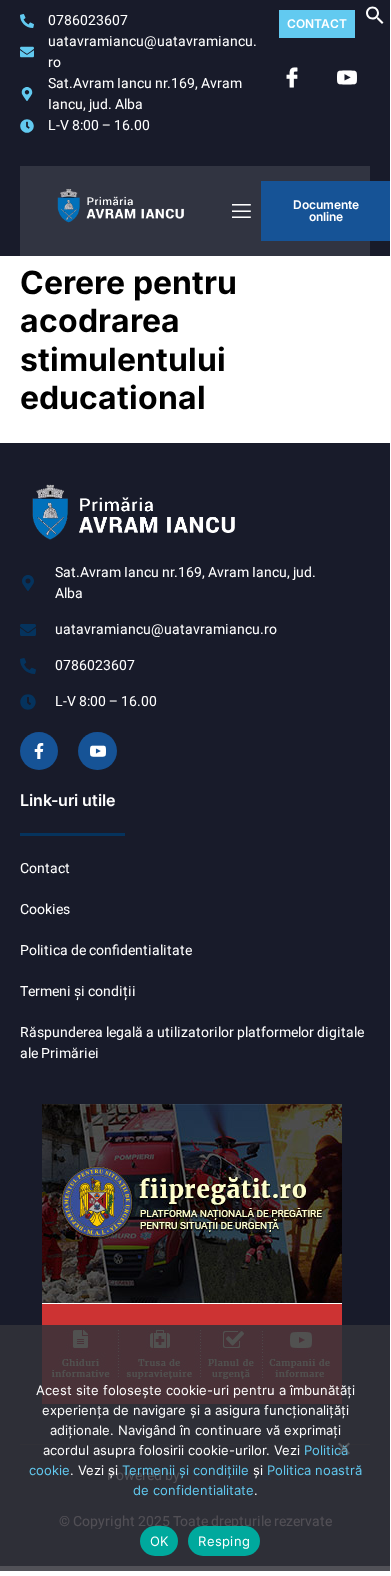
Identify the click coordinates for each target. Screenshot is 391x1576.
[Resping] (343, 1456)
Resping (224, 1541)
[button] (375, 20)
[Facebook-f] (39, 751)
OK (159, 1541)
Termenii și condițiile (185, 1470)
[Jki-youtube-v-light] (97, 751)
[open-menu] (240, 211)
